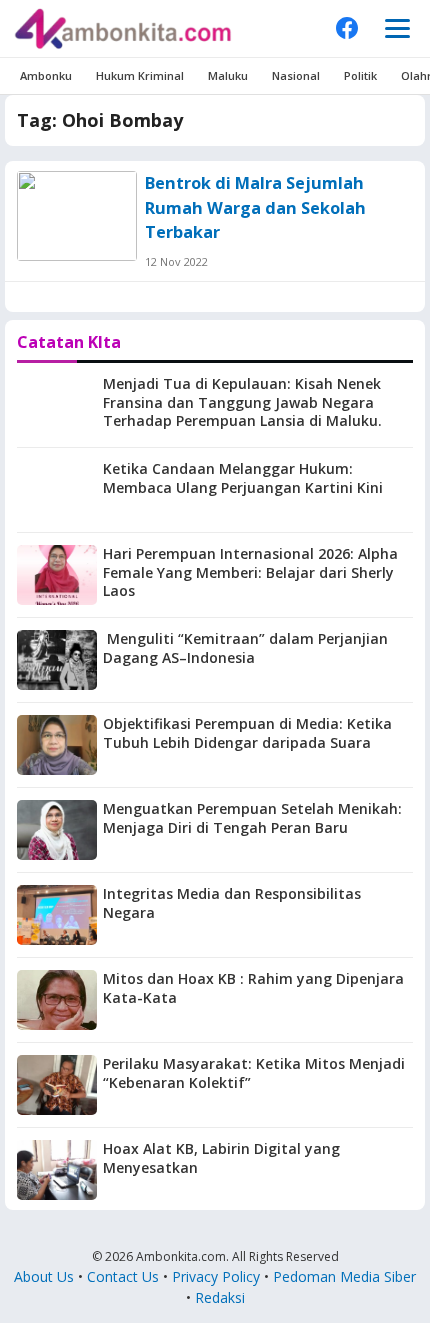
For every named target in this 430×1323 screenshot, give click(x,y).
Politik (360, 75)
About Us (44, 1276)
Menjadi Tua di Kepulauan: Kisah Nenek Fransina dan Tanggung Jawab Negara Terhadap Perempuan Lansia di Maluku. (242, 402)
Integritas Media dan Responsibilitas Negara (232, 903)
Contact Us (123, 1276)
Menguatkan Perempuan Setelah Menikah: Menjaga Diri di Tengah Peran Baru (252, 818)
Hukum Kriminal (140, 75)
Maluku (228, 75)
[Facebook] (347, 28)
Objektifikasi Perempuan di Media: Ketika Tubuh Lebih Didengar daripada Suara (247, 733)
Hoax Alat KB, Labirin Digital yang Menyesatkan (221, 1158)
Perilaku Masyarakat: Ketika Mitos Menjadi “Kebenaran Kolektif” (254, 1073)
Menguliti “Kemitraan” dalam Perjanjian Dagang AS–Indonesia (245, 648)
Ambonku (46, 75)
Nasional (296, 75)
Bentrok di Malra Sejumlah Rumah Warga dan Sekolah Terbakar (255, 207)
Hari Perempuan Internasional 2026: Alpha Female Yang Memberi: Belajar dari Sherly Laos (250, 572)
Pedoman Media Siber (344, 1276)
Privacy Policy (216, 1276)
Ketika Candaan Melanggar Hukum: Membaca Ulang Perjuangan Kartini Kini (243, 478)
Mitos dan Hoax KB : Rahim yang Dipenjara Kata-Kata (253, 988)
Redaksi (220, 1297)
